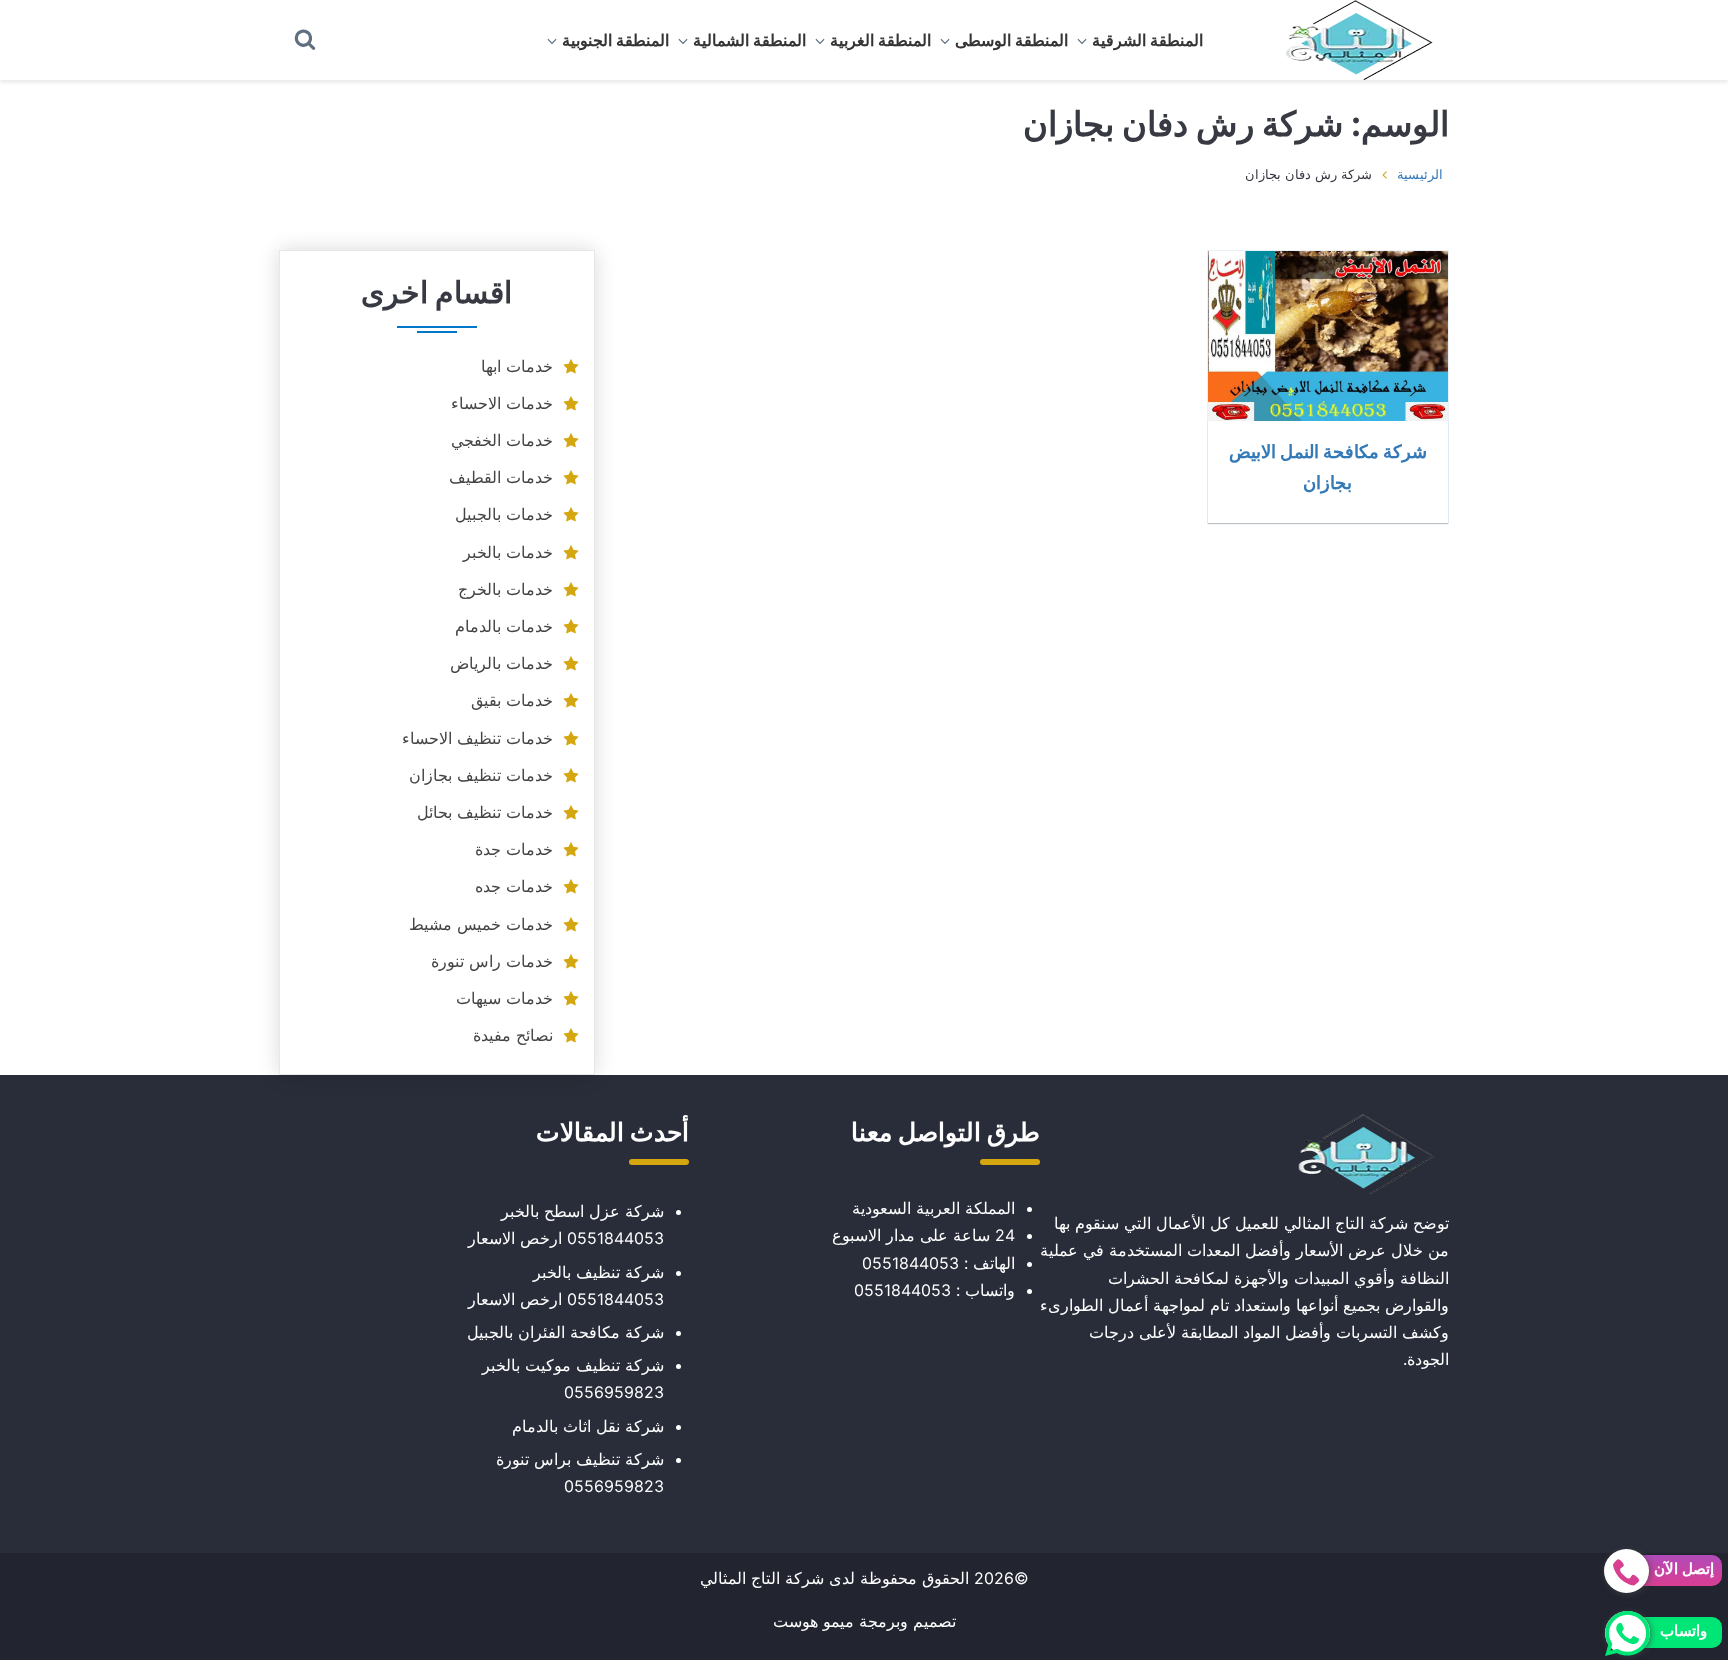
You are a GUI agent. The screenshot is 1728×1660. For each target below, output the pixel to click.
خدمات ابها (517, 366)
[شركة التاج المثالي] (1349, 40)
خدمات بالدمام (504, 626)
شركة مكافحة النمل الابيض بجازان (1328, 466)
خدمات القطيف (501, 477)
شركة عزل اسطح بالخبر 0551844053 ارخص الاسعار (566, 1224)
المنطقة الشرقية (1147, 40)
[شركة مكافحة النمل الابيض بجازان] (1328, 336)
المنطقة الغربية (880, 40)
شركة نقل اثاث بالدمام (588, 1426)
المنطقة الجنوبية (615, 40)
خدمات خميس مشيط (481, 924)
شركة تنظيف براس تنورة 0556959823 (580, 1472)
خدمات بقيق (512, 700)
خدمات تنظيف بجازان (481, 775)
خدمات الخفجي (502, 440)
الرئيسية (1420, 174)
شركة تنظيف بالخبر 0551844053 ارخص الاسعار (566, 1285)
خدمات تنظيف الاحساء (477, 738)
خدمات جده (514, 886)
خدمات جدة (514, 849)
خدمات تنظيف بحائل (485, 812)
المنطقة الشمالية (749, 40)
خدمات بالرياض (501, 663)
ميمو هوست (813, 1621)
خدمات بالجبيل (504, 514)
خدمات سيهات (504, 998)
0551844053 (910, 1263)
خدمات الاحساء (502, 403)
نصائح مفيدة (513, 1035)
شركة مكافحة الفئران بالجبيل (565, 1332)
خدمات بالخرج (505, 589)
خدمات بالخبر (508, 552)
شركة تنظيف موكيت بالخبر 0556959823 (573, 1378)
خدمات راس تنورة (492, 961)
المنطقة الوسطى (1011, 40)
